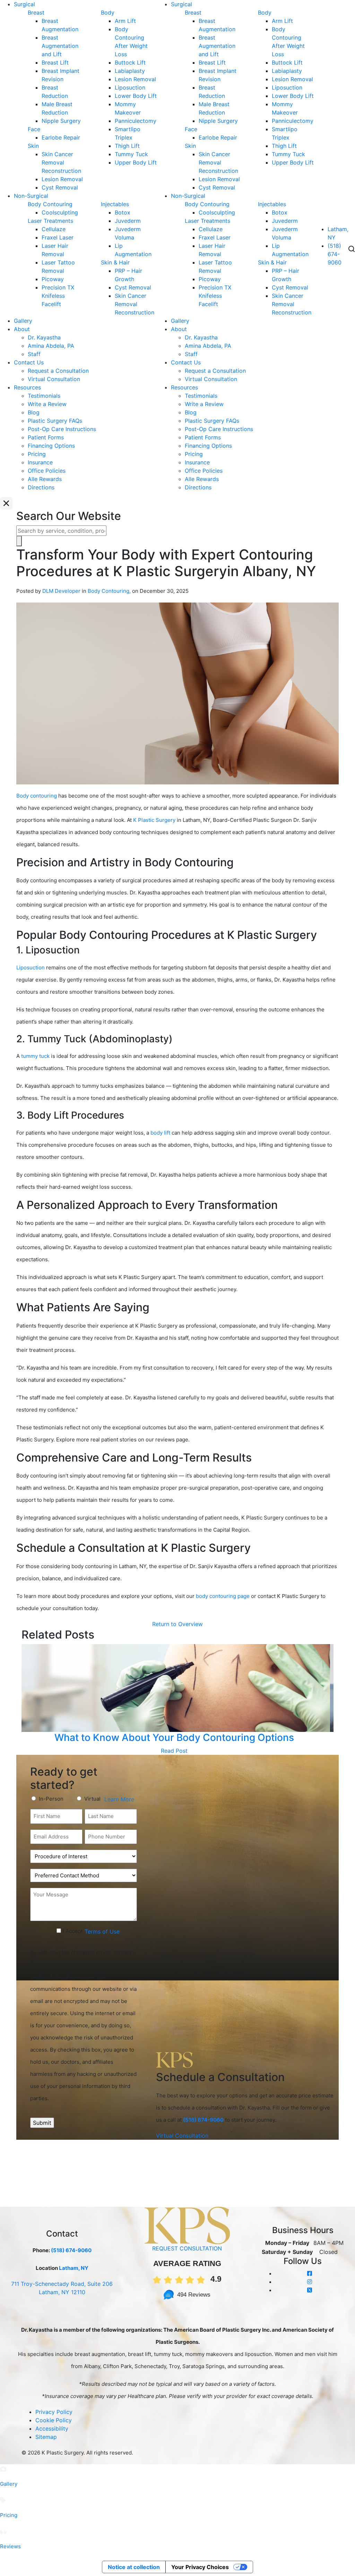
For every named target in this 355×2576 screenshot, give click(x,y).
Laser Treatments (50, 221)
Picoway (53, 279)
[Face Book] (310, 2273)
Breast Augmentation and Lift (60, 46)
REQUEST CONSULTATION (187, 2248)
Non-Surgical (31, 196)
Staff (34, 354)
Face (34, 129)
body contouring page (223, 1596)
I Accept (73, 1931)
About (22, 329)
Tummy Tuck (131, 154)
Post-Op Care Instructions (62, 429)
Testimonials (44, 396)
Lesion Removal (62, 179)
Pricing (37, 454)
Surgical (24, 4)
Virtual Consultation (54, 379)
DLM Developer (61, 591)
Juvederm (128, 221)
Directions (41, 487)
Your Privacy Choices (200, 2567)
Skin (33, 146)
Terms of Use (102, 1931)
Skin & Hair (115, 262)
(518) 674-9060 (335, 254)
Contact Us (29, 362)
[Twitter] (310, 2290)
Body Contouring (50, 204)
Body (108, 12)
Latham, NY (74, 2268)
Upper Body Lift (136, 162)
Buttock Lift (130, 62)
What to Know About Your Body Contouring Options (174, 1737)
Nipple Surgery (61, 121)
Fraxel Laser (58, 237)
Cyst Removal (60, 187)
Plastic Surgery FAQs (55, 421)
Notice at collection (134, 2567)
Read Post (174, 1751)
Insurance (40, 462)
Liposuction (130, 87)
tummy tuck (35, 1056)
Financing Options (51, 446)
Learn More (119, 1799)
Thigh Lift (127, 146)
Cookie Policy (54, 2420)
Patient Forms (46, 437)
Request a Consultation (58, 371)
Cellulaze (54, 229)
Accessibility (52, 2428)
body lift (160, 1133)
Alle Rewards (45, 479)
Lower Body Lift (136, 96)
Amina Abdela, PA (51, 346)
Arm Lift (125, 21)
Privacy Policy (54, 2412)
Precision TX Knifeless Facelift (58, 296)
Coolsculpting (60, 212)
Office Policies (47, 471)
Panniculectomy (136, 121)
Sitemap (46, 2437)
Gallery (23, 321)
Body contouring (37, 796)
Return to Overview (177, 1624)
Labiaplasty (130, 71)
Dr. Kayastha (44, 337)
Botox (123, 212)
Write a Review (47, 404)
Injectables (115, 204)
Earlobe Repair (61, 137)
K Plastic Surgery (154, 820)
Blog (34, 412)
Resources (27, 387)
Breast (36, 12)
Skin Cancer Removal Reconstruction (61, 162)
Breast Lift (55, 62)
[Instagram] (310, 2282)
